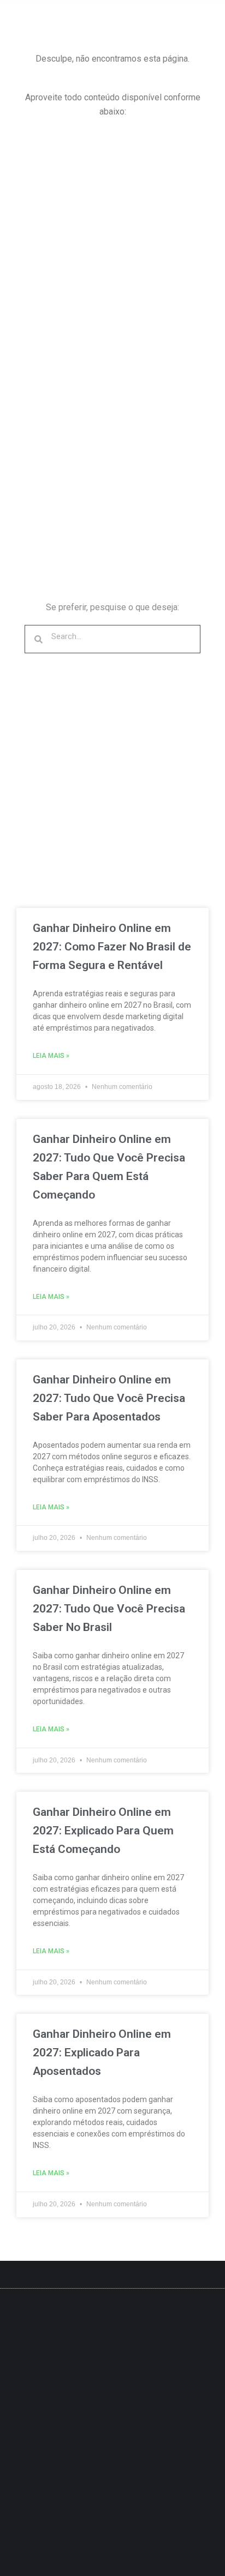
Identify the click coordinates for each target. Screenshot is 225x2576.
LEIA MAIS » (51, 1056)
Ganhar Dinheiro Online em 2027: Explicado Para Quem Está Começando (103, 1831)
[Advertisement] (112, 247)
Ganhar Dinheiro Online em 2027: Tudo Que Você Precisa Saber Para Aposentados (109, 1398)
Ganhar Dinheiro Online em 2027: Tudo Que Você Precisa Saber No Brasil (109, 1609)
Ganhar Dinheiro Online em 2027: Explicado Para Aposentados (102, 2053)
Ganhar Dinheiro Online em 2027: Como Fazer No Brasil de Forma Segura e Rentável (112, 947)
